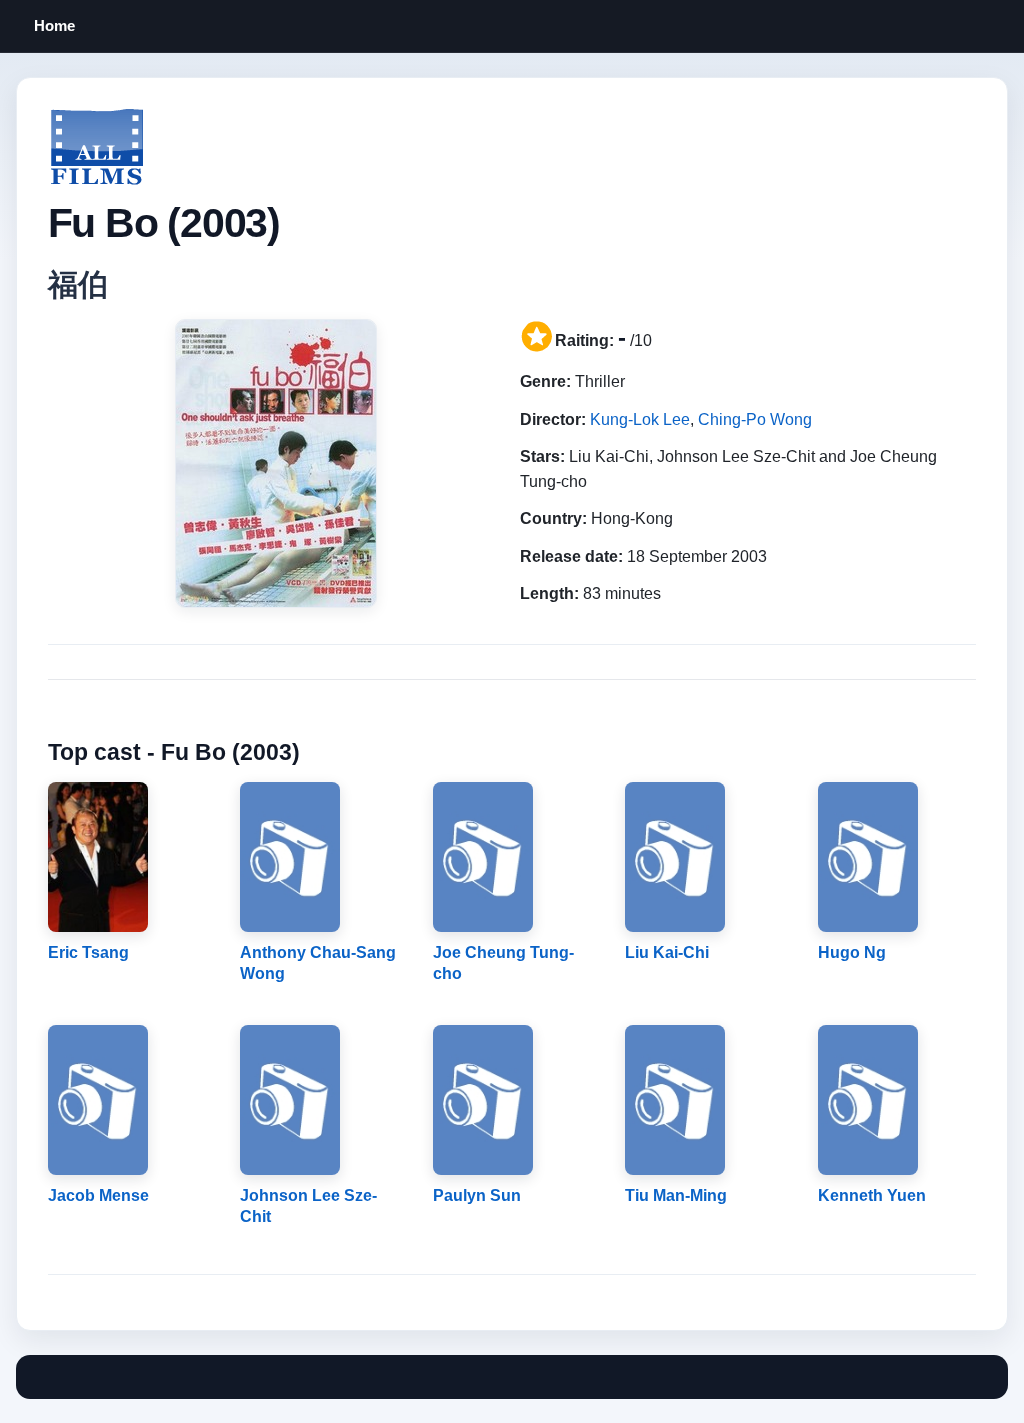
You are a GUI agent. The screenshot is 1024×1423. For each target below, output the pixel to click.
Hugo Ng (852, 952)
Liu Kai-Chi (667, 952)
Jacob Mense (98, 1195)
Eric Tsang (88, 952)
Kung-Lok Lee (640, 419)
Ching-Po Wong (755, 419)
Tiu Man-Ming (676, 1195)
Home (54, 25)
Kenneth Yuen (872, 1195)
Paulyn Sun (477, 1195)
